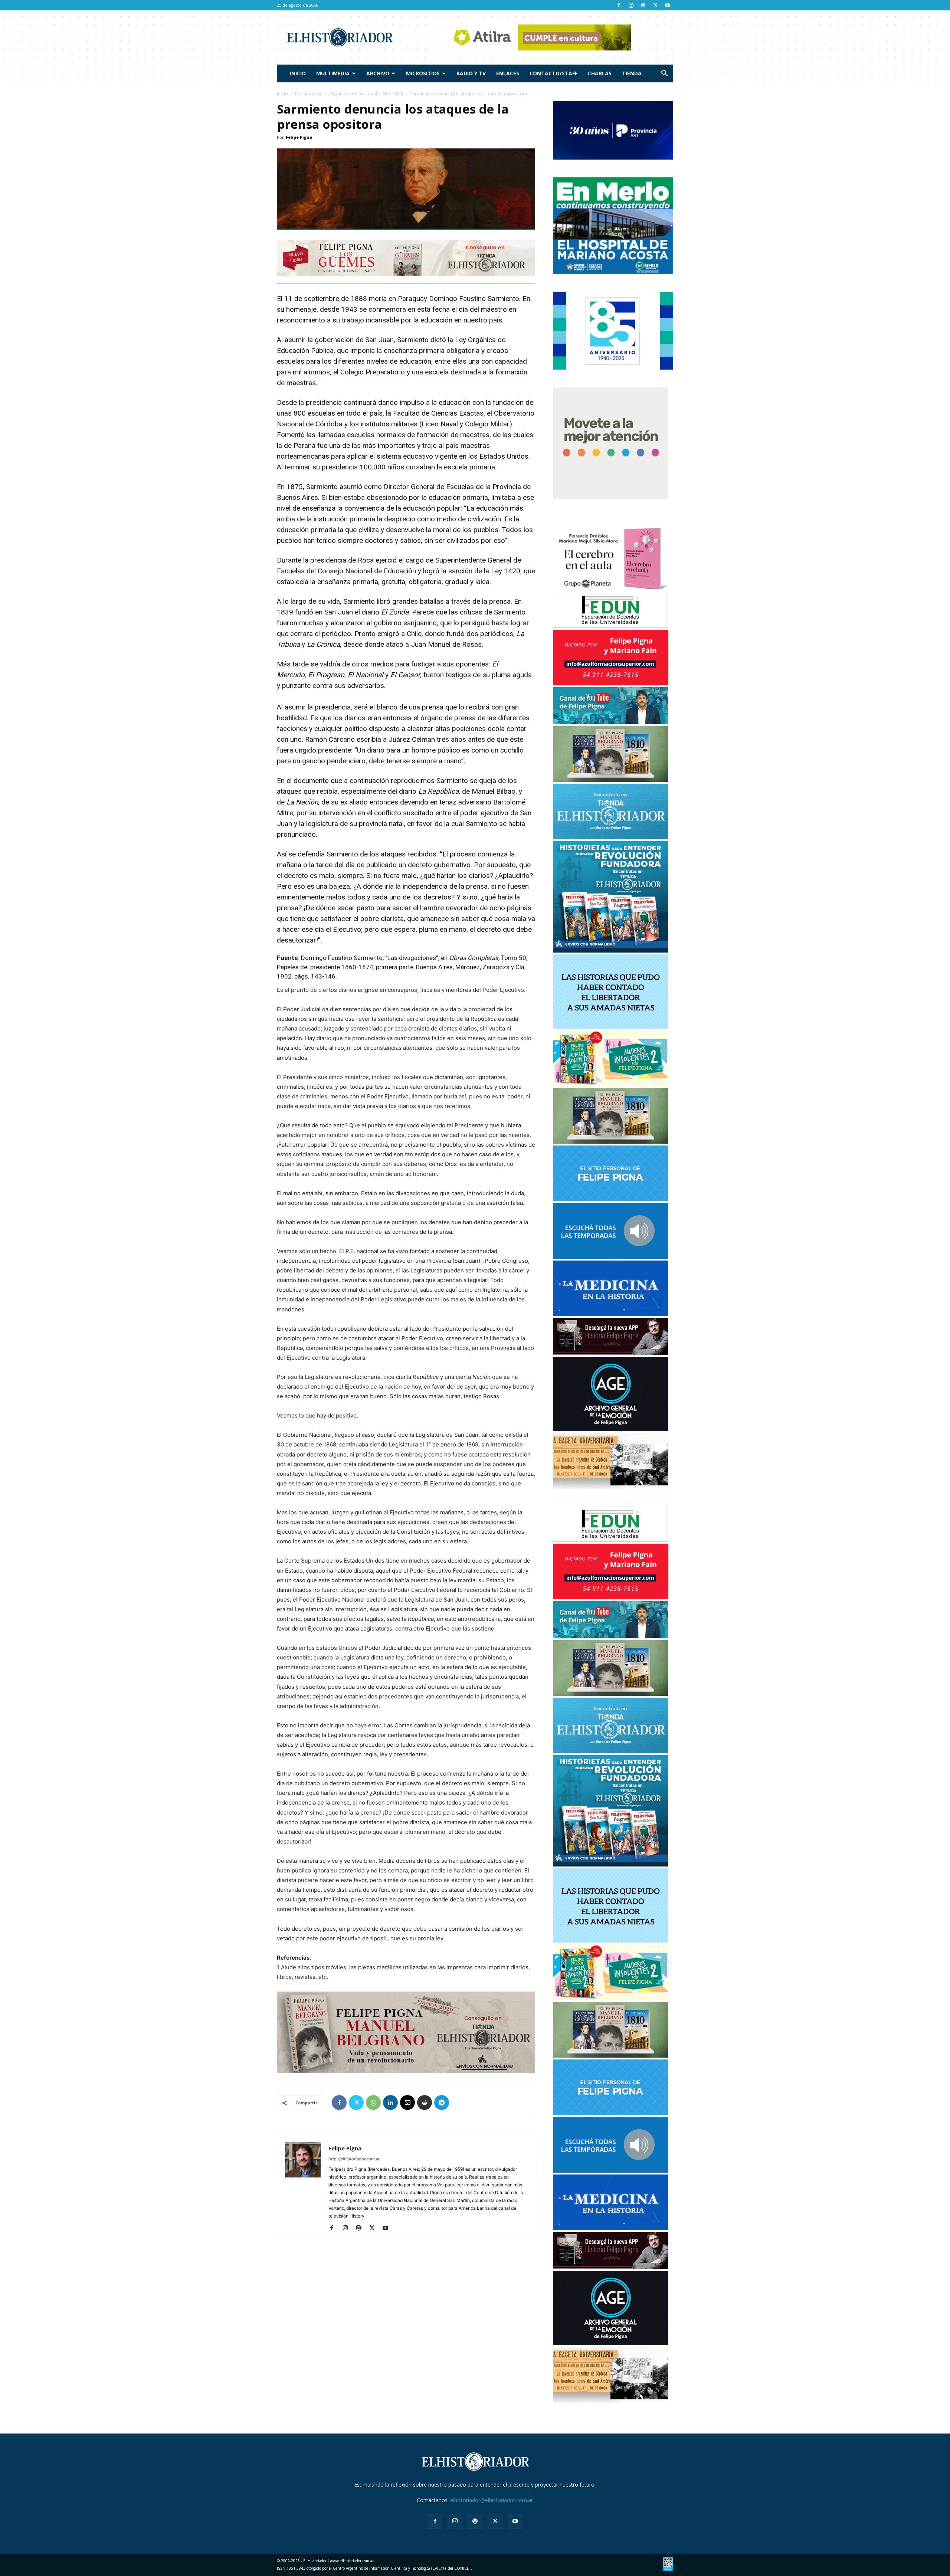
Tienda (632, 73)
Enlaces (508, 73)
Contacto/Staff (553, 73)
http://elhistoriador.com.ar (354, 2159)
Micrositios (423, 73)
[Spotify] (643, 5)
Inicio (298, 73)
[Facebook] (619, 5)
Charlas (600, 73)
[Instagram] (631, 5)
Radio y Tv (471, 73)
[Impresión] (425, 2103)
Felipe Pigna (299, 137)
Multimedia (333, 73)
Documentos (309, 94)
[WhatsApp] (373, 2103)
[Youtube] (668, 5)
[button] (664, 74)
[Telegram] (442, 2103)
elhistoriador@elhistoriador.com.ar (492, 2500)
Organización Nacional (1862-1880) (366, 94)
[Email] (407, 2103)
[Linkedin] (390, 2103)
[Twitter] (655, 5)
